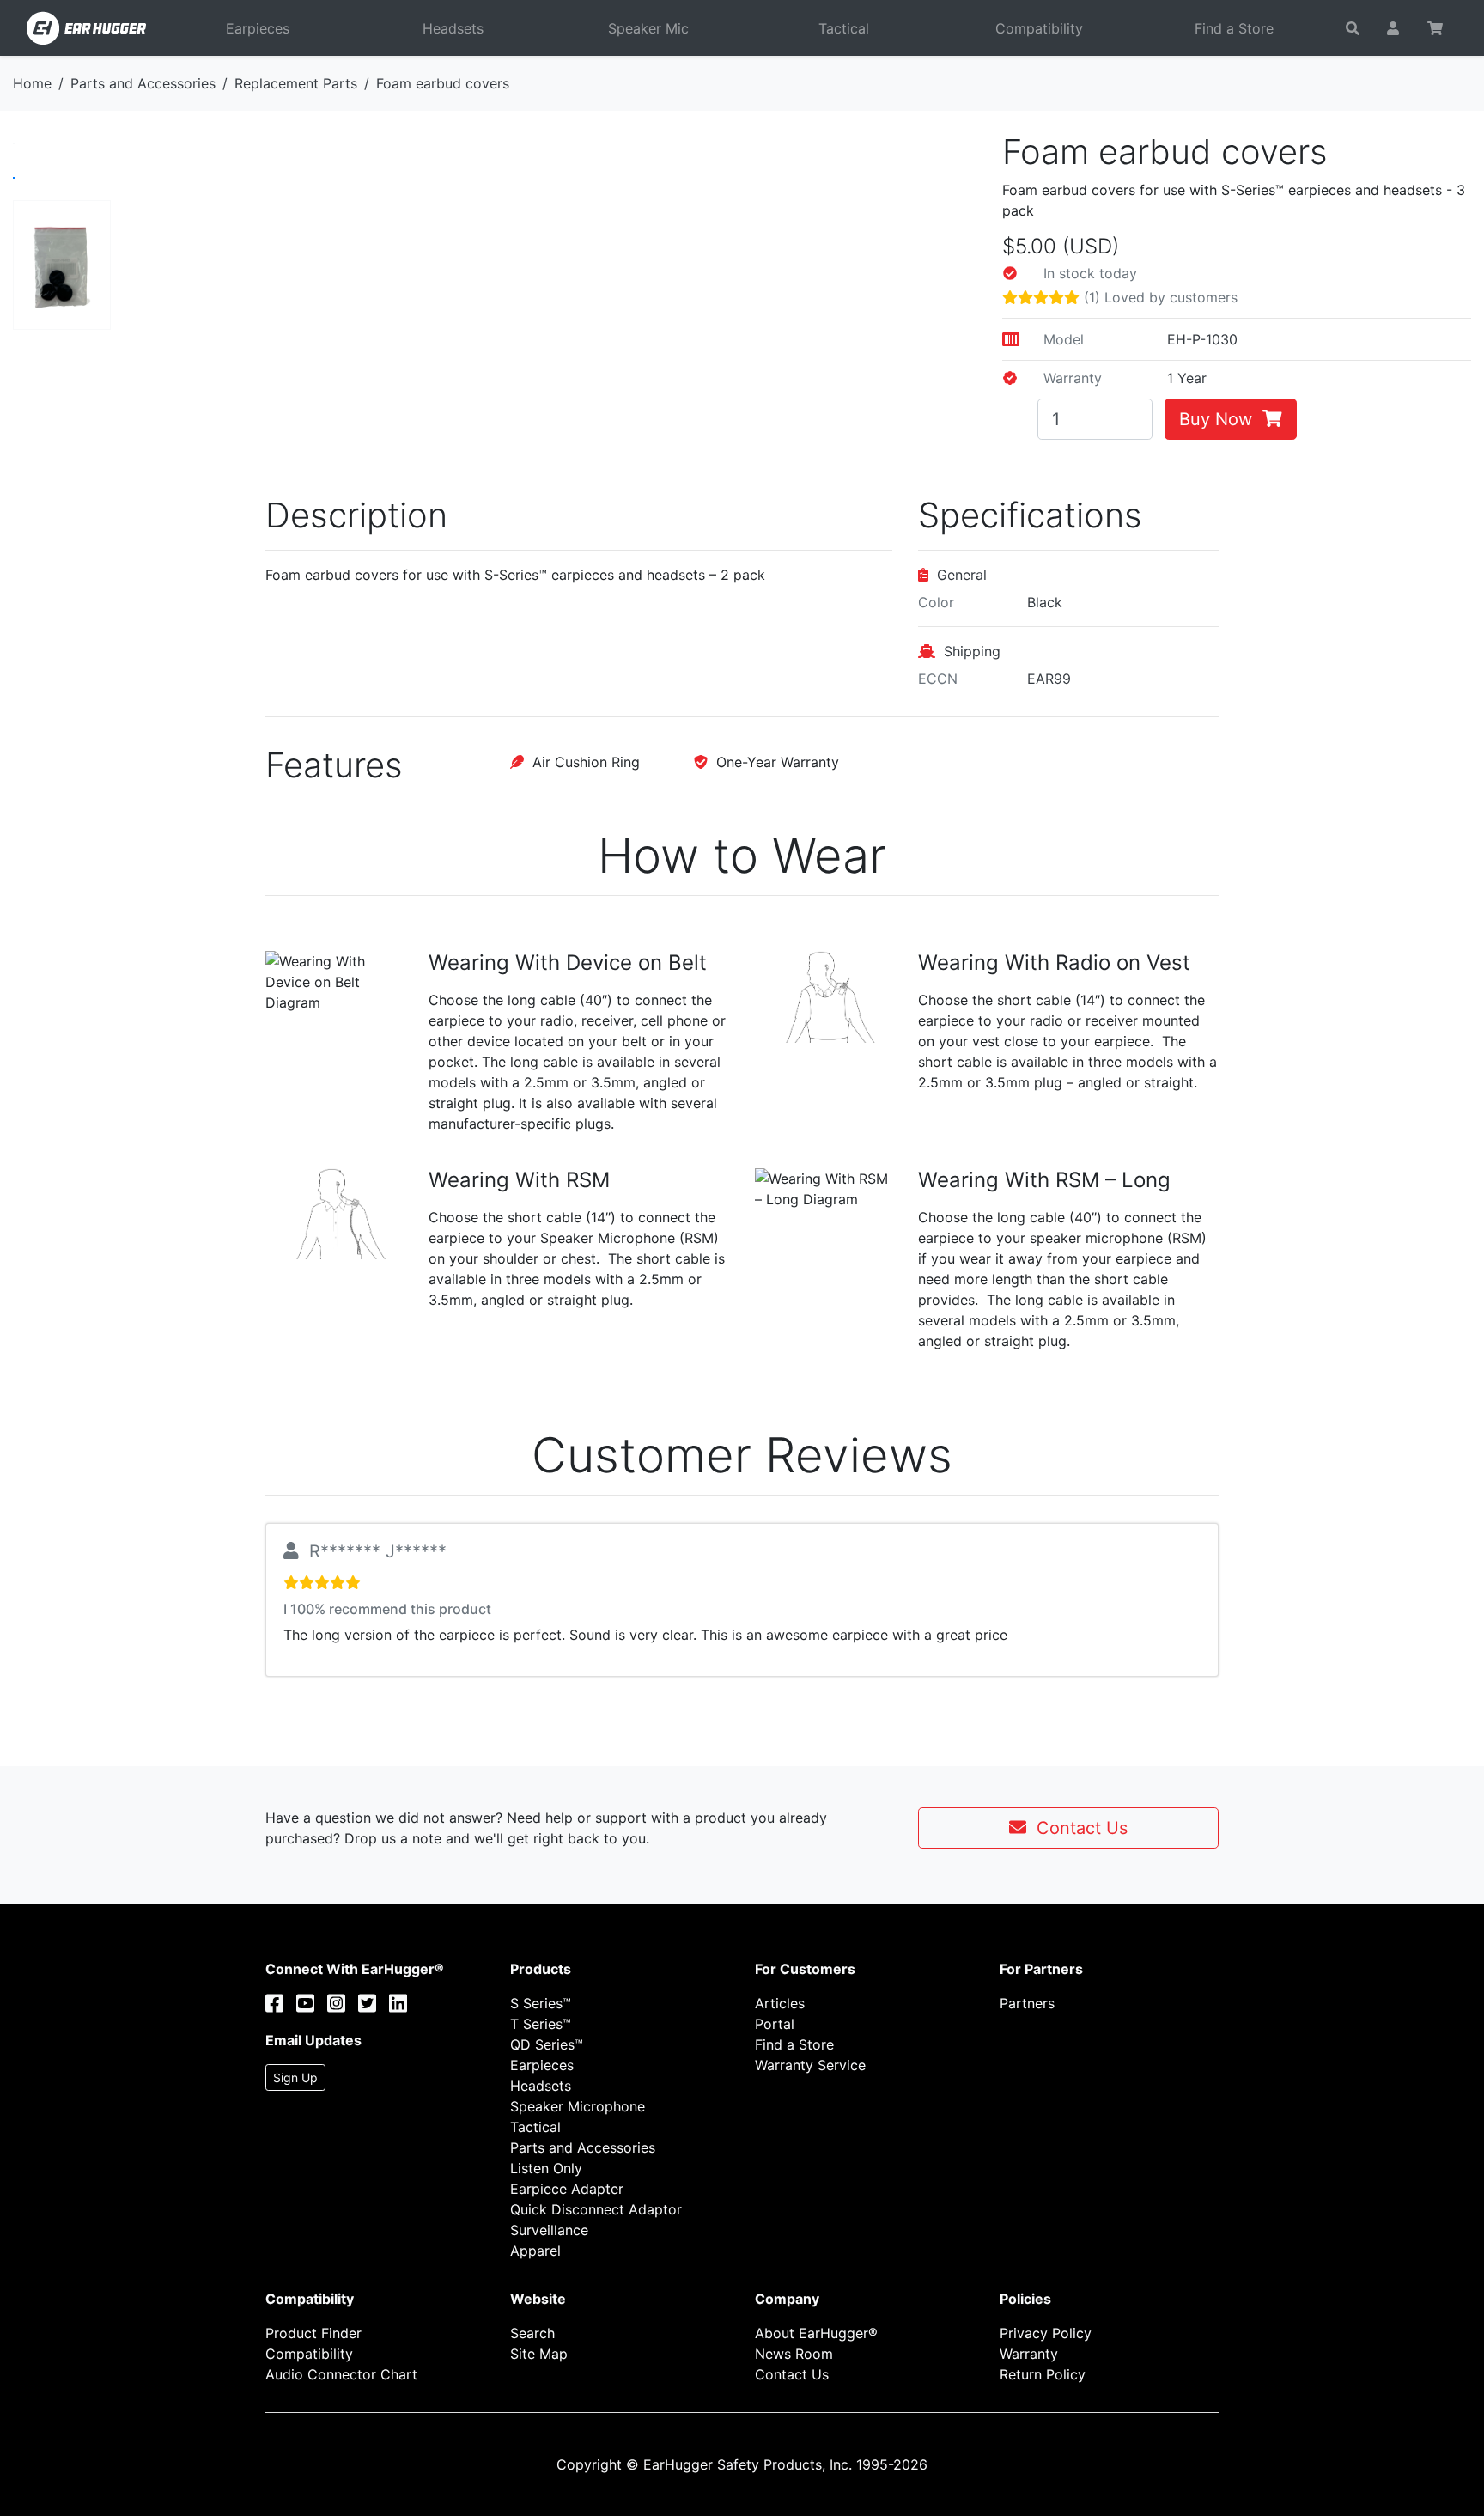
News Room (794, 2354)
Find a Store (1234, 28)
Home (32, 83)
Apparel (535, 2251)
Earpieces (258, 28)
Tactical (844, 28)
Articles (780, 2003)
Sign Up (295, 2077)
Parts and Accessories (143, 83)
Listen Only (546, 2168)
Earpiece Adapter (567, 2189)
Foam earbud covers (443, 83)
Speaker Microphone (578, 2106)
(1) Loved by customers (1159, 297)
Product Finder (313, 2333)
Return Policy (1043, 2374)
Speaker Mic (648, 28)
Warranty (1029, 2354)
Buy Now (1221, 419)
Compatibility (1039, 28)
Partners (1027, 2003)
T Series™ (541, 2024)
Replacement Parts (296, 83)
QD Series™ (547, 2044)
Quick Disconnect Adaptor (596, 2209)
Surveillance (549, 2230)
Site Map (539, 2354)
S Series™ (541, 2003)
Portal (775, 2024)
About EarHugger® (816, 2333)
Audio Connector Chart (341, 2374)
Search (532, 2333)
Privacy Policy (1046, 2333)
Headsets (453, 28)
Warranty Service (810, 2065)
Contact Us (1077, 1828)
